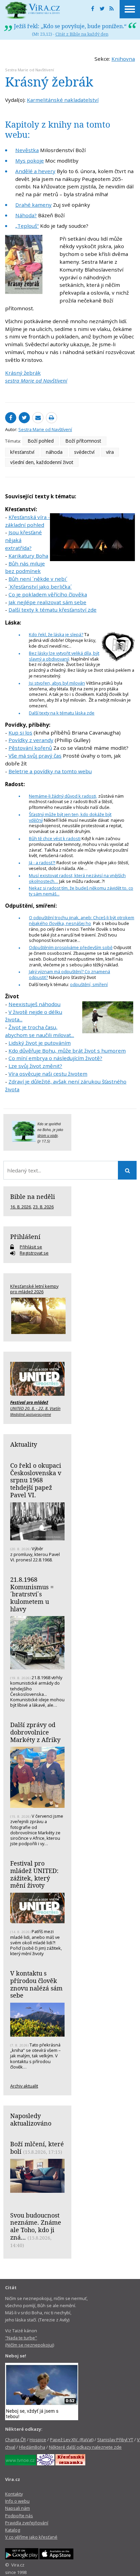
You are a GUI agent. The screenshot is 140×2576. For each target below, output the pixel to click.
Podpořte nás (19, 2516)
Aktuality (24, 1444)
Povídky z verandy (31, 740)
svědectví (84, 452)
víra (110, 452)
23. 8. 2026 (43, 1207)
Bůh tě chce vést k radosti (55, 838)
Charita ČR (15, 2440)
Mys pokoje (30, 161)
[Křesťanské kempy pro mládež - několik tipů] (37, 1316)
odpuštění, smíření (89, 984)
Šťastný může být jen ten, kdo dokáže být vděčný (70, 817)
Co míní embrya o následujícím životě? (55, 1058)
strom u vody (48, 1135)
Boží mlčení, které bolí (37, 2148)
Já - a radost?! (42, 863)
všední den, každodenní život (42, 462)
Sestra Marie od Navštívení (30, 70)
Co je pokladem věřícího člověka (48, 594)
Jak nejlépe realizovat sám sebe (47, 602)
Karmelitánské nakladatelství (63, 100)
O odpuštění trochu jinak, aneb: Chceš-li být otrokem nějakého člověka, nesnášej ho (82, 920)
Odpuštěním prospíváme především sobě (71, 947)
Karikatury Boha (28, 556)
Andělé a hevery (35, 171)
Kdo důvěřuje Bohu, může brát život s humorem (67, 1051)
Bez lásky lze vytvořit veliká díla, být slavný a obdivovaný (64, 656)
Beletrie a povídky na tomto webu (50, 771)
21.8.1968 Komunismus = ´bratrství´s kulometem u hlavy (32, 1594)
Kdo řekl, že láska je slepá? (56, 634)
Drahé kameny (33, 205)
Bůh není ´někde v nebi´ (38, 579)
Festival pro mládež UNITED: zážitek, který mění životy (34, 1874)
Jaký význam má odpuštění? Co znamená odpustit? (69, 974)
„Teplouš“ (27, 226)
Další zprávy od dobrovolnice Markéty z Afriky (35, 1732)
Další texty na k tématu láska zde (62, 713)
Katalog (13, 2530)
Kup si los (20, 733)
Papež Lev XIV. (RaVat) (72, 2440)
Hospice (38, 2440)
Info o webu (17, 2501)
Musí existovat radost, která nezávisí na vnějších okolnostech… (77, 878)
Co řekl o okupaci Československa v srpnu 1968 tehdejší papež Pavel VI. (36, 1480)
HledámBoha (32, 2447)
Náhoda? (26, 215)
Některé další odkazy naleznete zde (85, 2447)
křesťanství (22, 452)
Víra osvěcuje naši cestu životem (48, 1074)
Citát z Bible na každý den (82, 34)
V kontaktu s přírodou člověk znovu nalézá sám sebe (36, 1984)
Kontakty (14, 2494)
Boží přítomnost (83, 441)
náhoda (54, 452)
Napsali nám (17, 2508)
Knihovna (123, 59)
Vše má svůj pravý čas (35, 756)
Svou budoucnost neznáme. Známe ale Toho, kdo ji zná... (36, 2226)
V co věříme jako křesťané (31, 2537)
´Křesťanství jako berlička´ (40, 587)
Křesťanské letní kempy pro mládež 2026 (34, 1289)
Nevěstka (27, 150)
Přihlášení (25, 1237)
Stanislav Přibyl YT (115, 2440)
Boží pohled (41, 441)
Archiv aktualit (24, 2086)
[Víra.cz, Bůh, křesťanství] (33, 10)
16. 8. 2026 (21, 1207)
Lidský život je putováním (40, 1043)
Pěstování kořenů (30, 748)
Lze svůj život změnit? (35, 1066)
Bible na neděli (33, 1197)
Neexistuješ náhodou (34, 1004)
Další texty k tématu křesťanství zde (52, 610)
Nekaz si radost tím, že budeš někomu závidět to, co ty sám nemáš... (81, 891)
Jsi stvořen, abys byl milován (57, 683)
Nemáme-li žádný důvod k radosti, (63, 796)
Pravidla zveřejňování (27, 2523)
